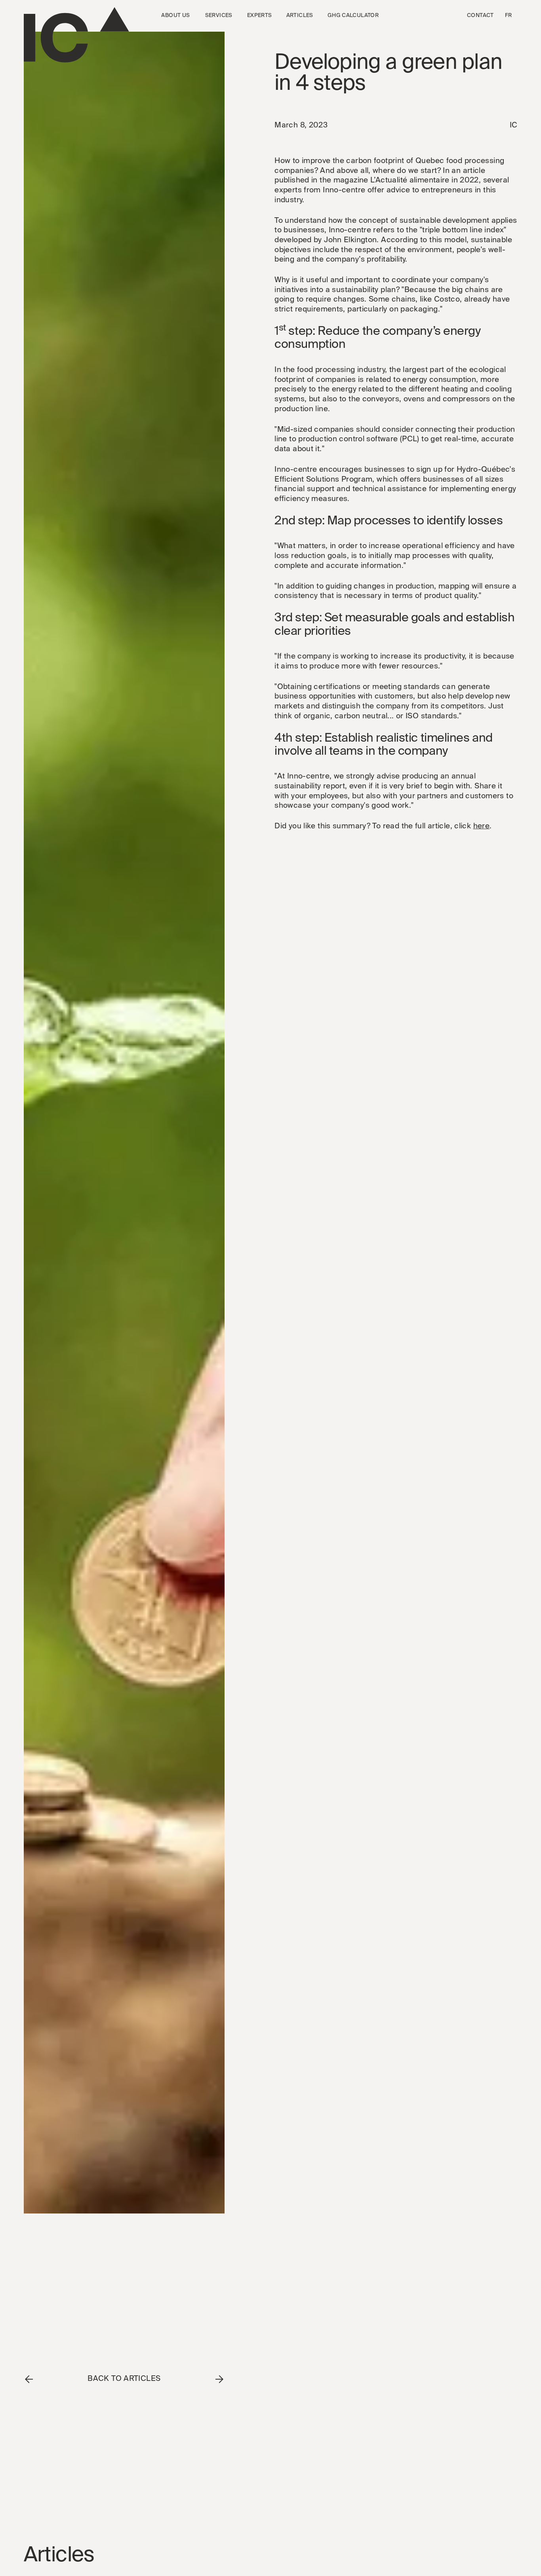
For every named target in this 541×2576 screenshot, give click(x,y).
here (482, 826)
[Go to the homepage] (76, 35)
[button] (175, 16)
